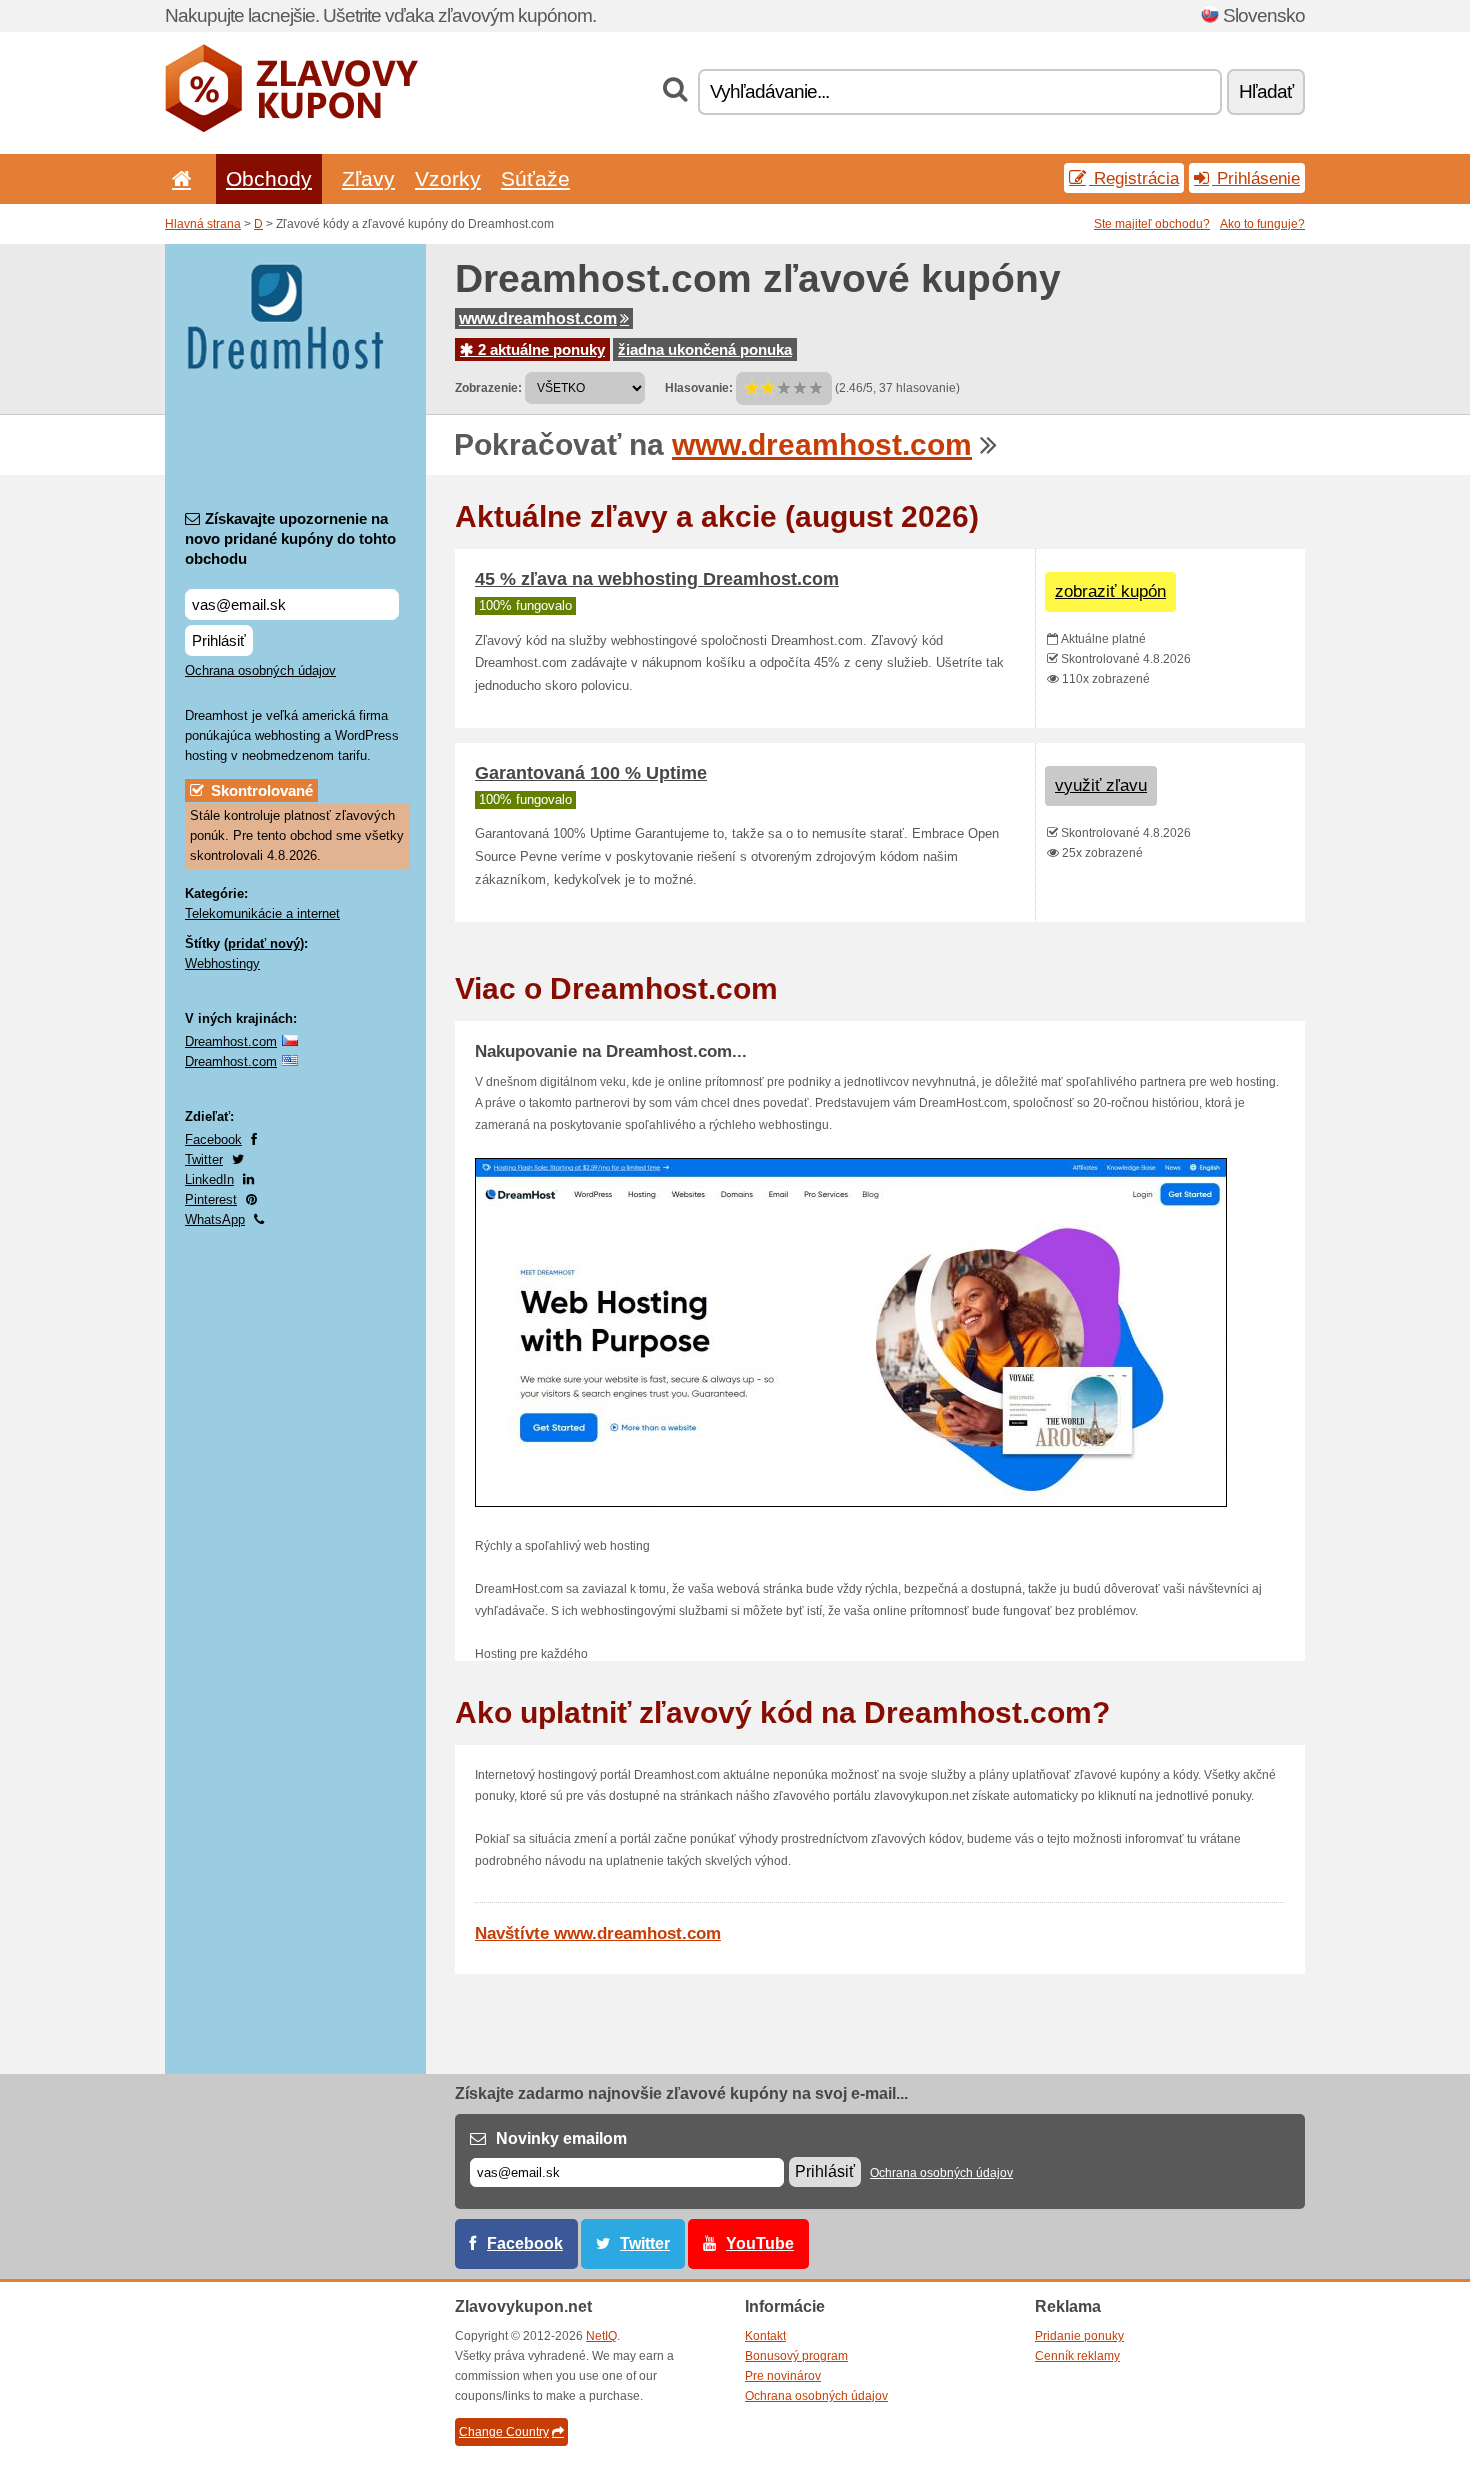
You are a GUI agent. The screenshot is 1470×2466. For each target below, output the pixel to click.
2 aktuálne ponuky (539, 349)
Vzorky (448, 178)
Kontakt (765, 2336)
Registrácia (1134, 178)
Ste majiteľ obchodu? (1152, 224)
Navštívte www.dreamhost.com (598, 1933)
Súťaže (535, 178)
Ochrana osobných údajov (260, 670)
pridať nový (264, 943)
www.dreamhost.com (538, 318)
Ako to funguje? (1262, 224)
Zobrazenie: (488, 388)
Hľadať (1266, 91)
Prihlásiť (219, 640)
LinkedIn (209, 1179)
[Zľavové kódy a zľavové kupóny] (291, 128)
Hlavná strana (203, 224)
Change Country (504, 2432)
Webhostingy (222, 963)
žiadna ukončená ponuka (705, 349)
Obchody (269, 178)
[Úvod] (178, 178)
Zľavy (368, 178)
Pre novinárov (783, 2376)
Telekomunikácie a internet (262, 913)
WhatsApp (215, 1219)
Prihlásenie (1256, 178)
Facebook (213, 1139)
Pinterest (211, 1199)
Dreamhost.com (231, 1041)
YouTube (760, 2243)
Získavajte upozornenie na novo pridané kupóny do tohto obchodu (290, 538)
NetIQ (601, 2336)
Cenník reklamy (1077, 2356)
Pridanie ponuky (1079, 2336)
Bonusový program (796, 2356)
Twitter (204, 1159)
